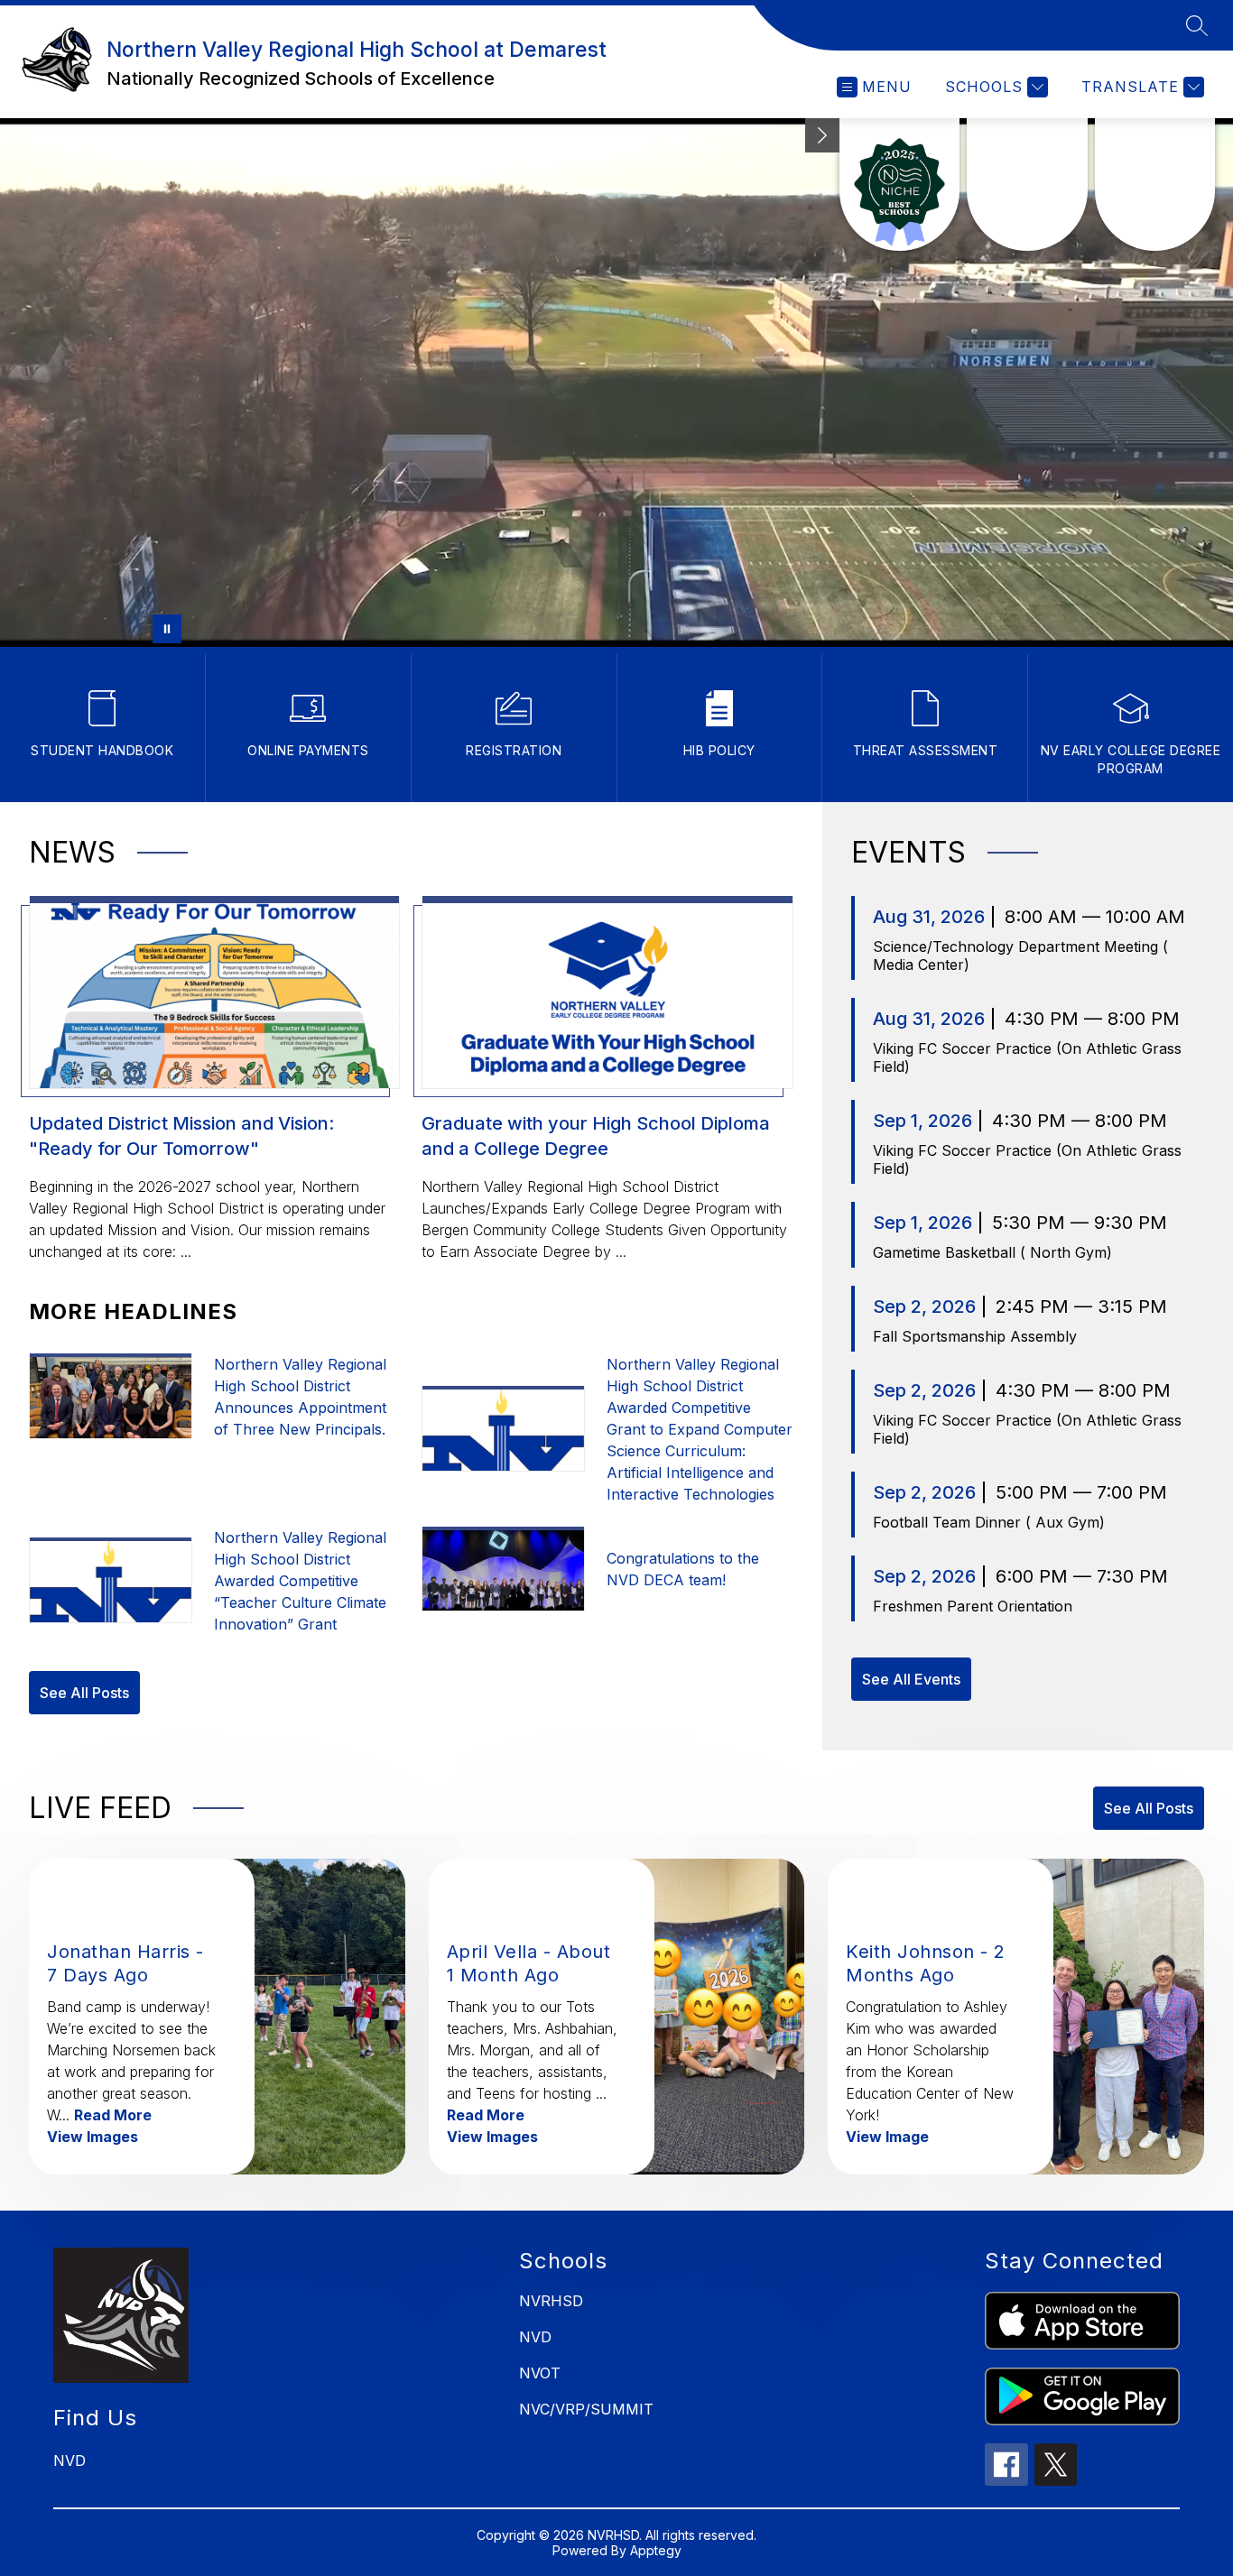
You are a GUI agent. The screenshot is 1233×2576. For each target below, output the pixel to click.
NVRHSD (551, 2301)
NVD (535, 2337)
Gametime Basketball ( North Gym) (992, 1252)
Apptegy (656, 2550)
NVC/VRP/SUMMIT (586, 2409)
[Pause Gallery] (167, 629)
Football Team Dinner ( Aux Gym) (989, 1522)
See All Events (911, 1679)
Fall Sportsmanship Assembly (975, 1336)
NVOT (540, 2373)
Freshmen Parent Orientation (973, 1606)
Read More (113, 2115)
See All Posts (84, 1693)
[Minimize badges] (822, 135)
